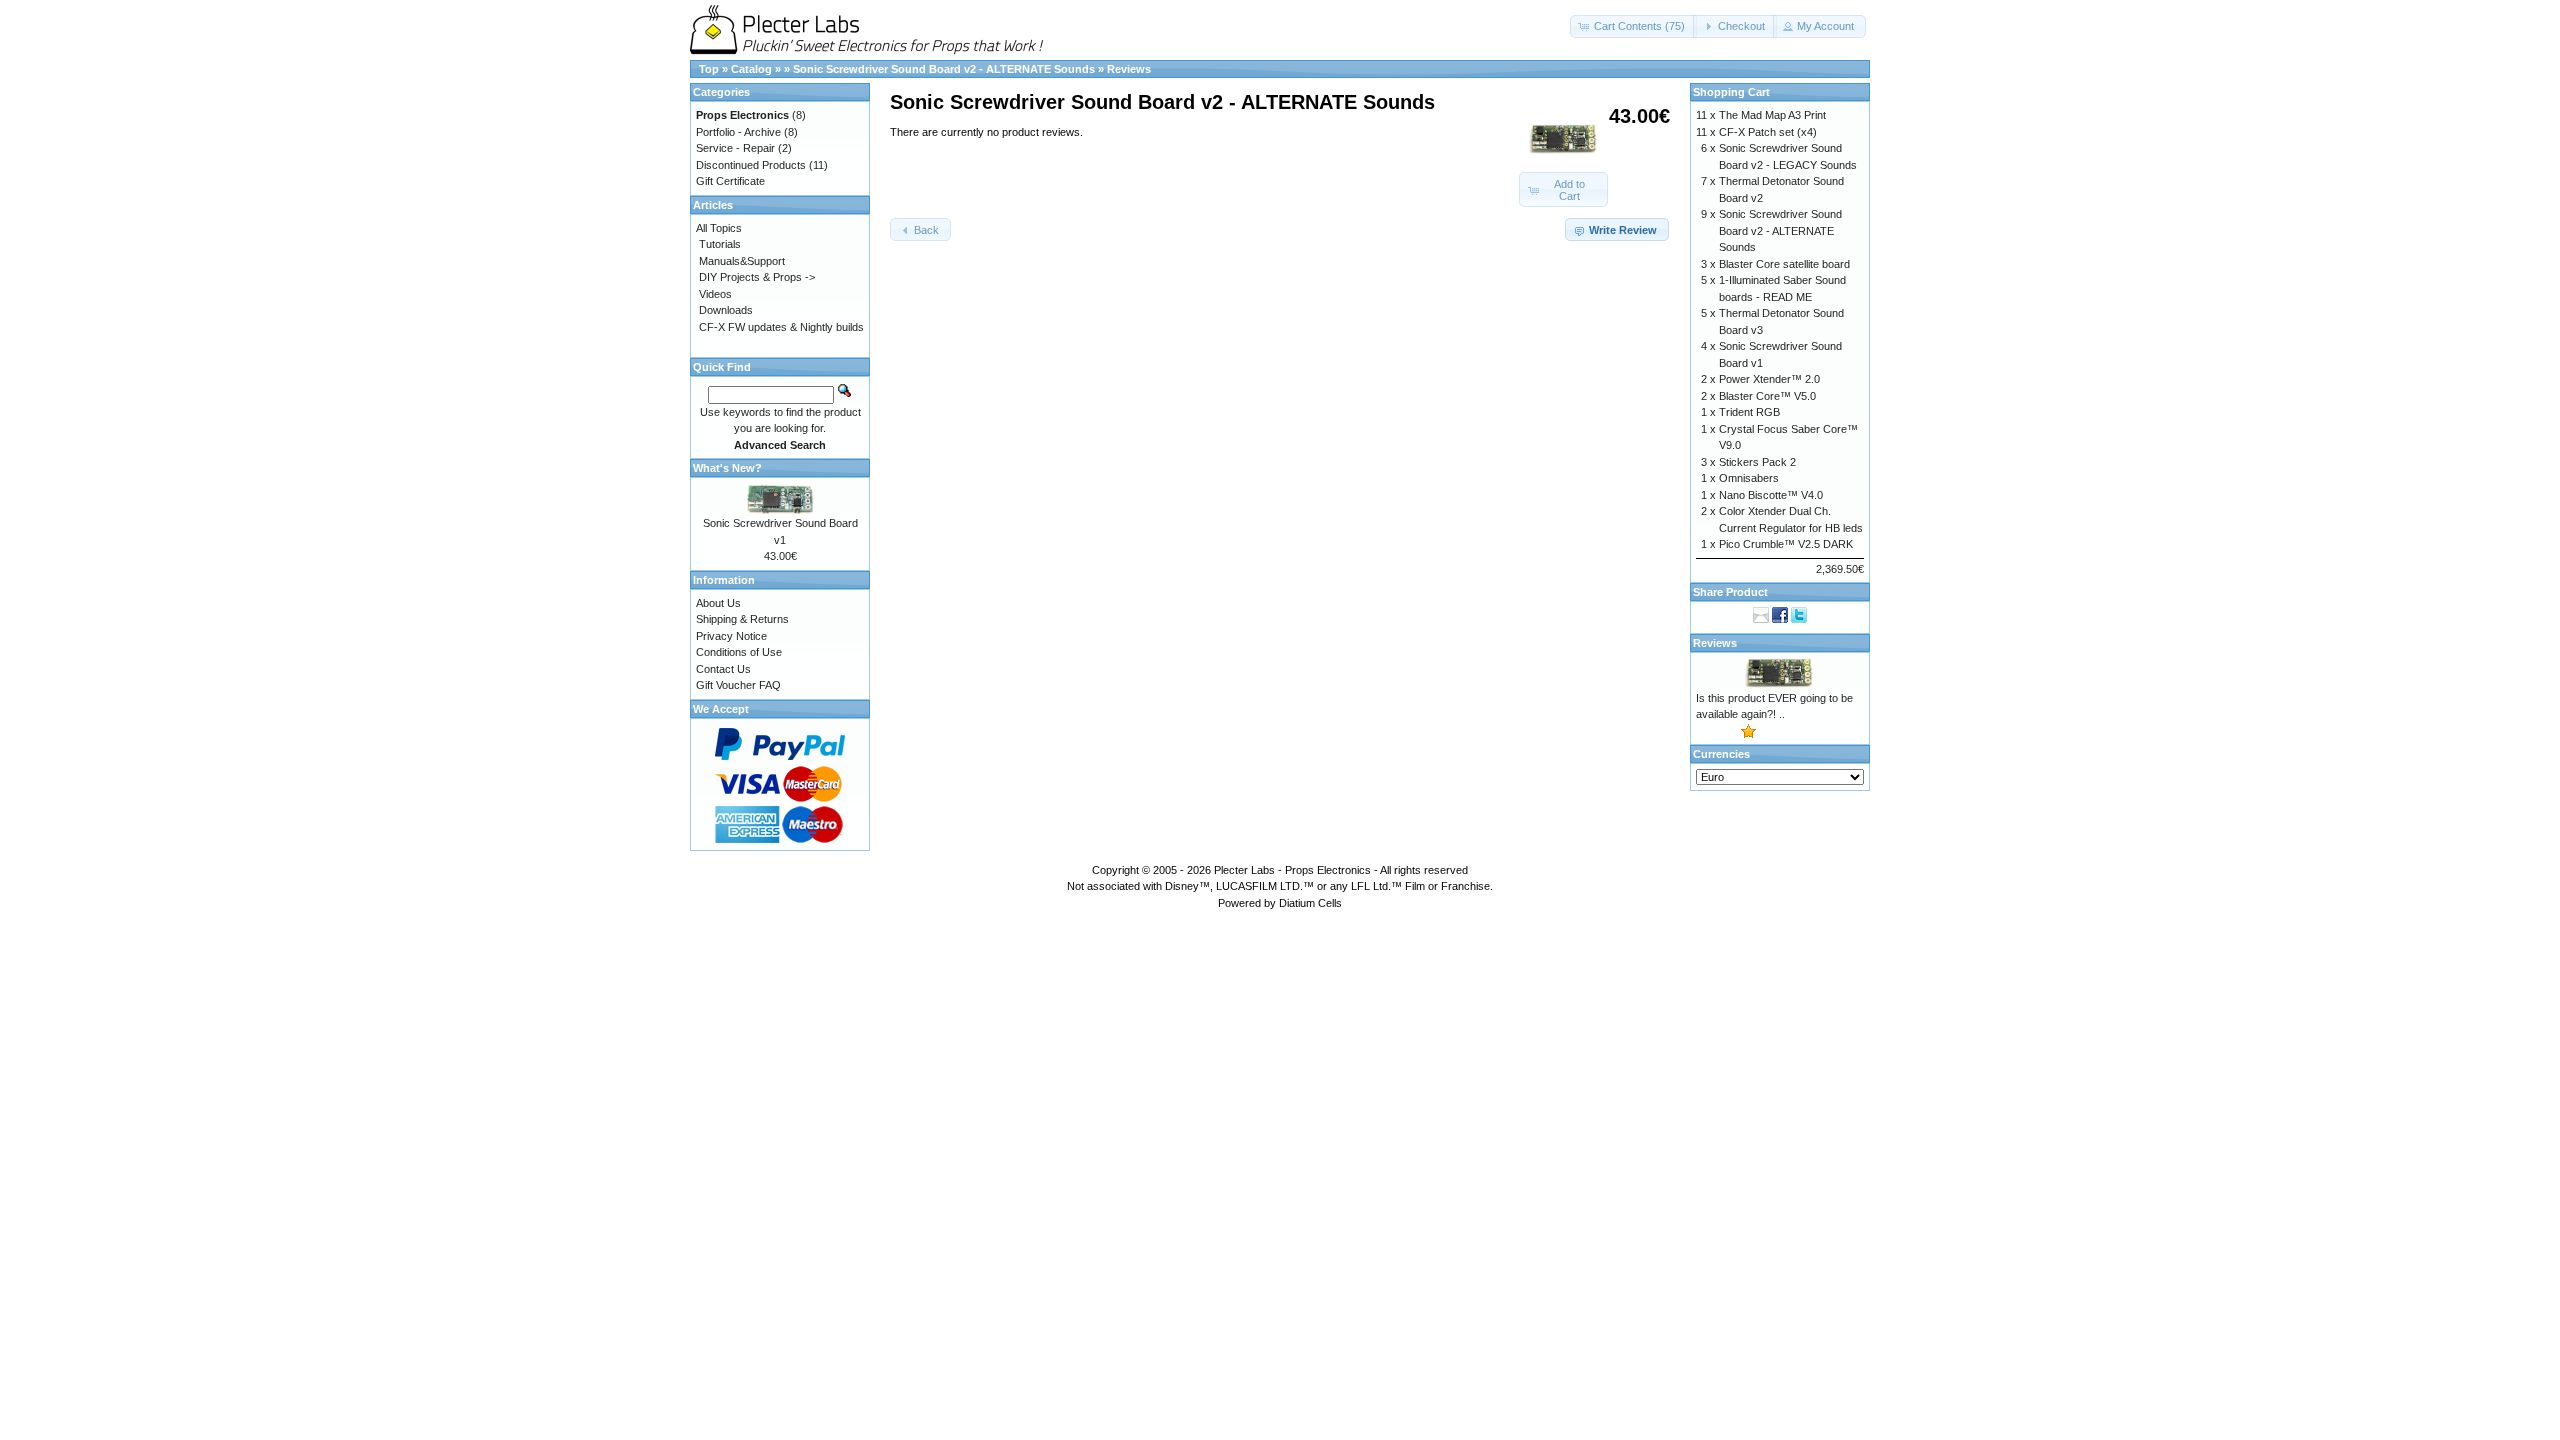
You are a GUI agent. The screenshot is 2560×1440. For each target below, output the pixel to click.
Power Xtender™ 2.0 (1769, 379)
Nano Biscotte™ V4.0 (1771, 495)
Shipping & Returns (742, 619)
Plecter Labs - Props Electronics (1292, 870)
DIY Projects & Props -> (757, 277)
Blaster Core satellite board (1784, 264)
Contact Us (723, 669)
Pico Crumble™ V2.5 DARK (1786, 544)
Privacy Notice (731, 636)
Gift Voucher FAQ (738, 685)
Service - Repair (735, 148)
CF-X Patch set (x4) (1768, 132)
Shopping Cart (1731, 92)
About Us (718, 603)
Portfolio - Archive (738, 132)
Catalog (751, 69)
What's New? (727, 468)
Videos (715, 294)
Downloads (726, 310)
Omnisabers (1749, 478)
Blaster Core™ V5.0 (1767, 396)
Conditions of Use (739, 652)
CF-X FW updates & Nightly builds (781, 327)
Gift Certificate (730, 181)
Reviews (1129, 69)
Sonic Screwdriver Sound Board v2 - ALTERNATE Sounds (944, 69)
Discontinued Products (751, 165)
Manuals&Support (742, 261)
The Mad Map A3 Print (1772, 115)
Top (709, 69)
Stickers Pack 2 (1757, 462)
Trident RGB (1749, 412)
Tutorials (720, 244)
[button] (1633, 26)
